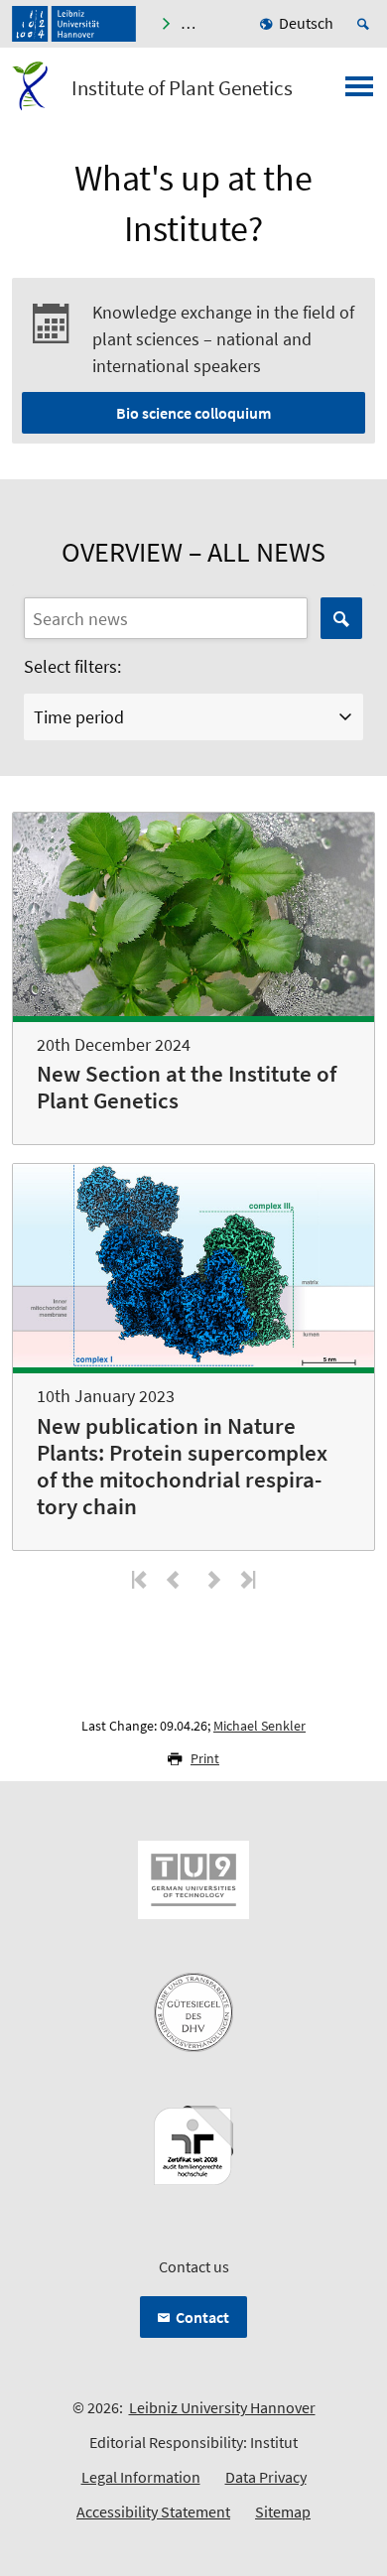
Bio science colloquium (193, 413)
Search (341, 618)
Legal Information (141, 2477)
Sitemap (283, 2512)
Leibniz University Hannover (222, 2407)
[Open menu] (359, 92)
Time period (79, 717)
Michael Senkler (259, 1726)
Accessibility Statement (153, 2512)
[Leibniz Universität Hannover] (74, 24)
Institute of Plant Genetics (182, 88)
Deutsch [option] (306, 23)
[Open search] (366, 24)
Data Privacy (266, 2477)
